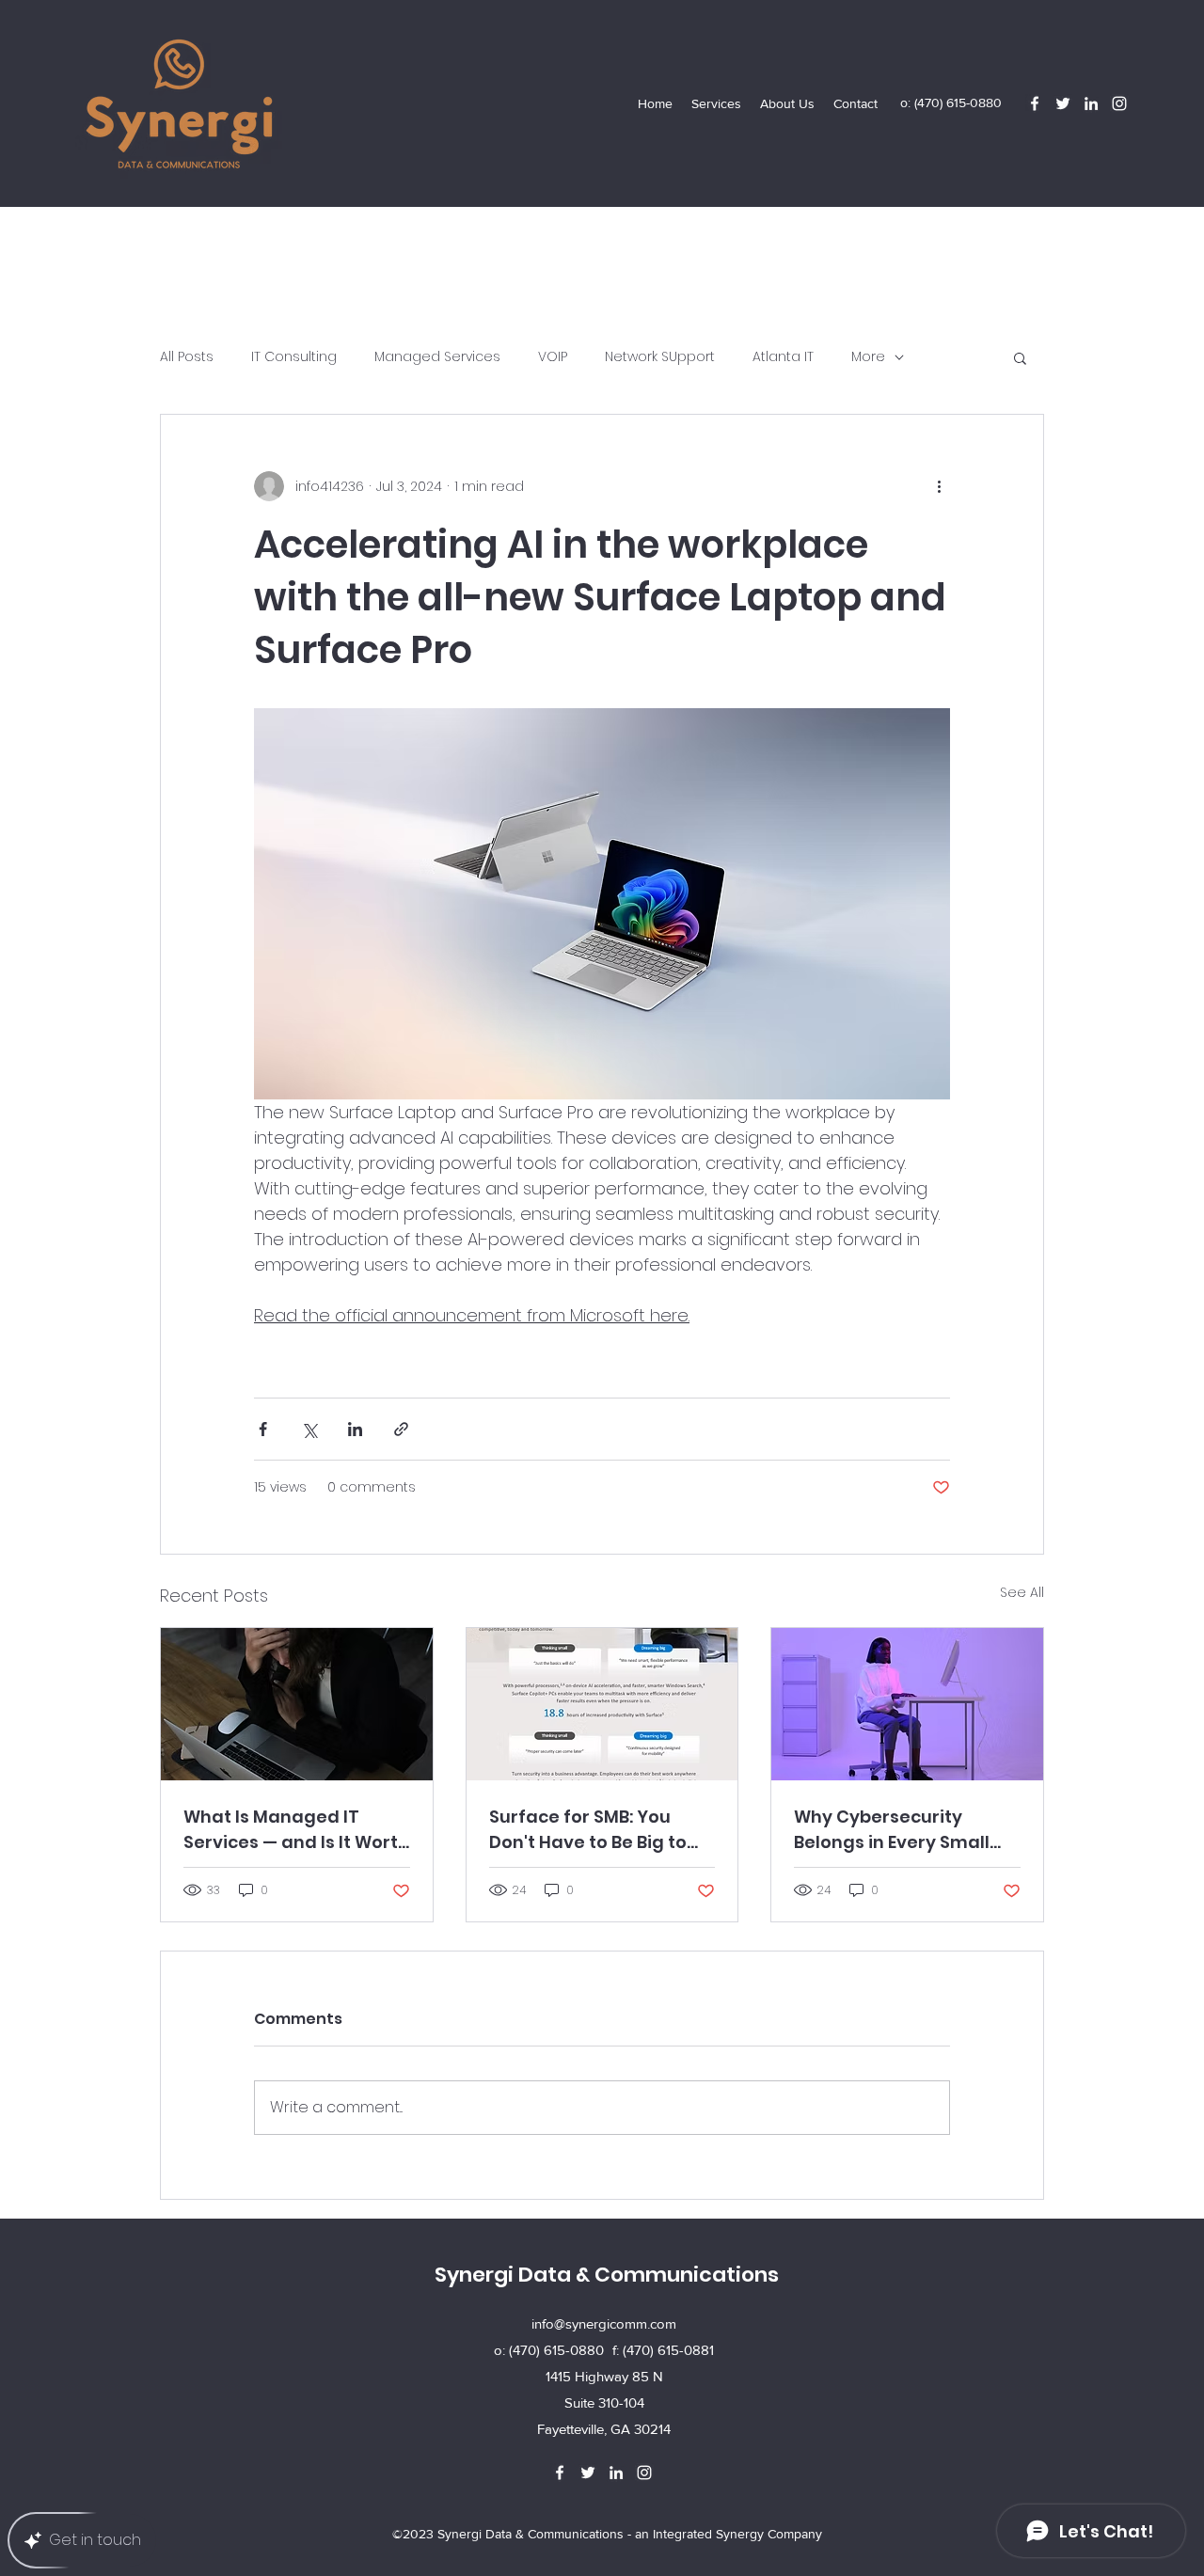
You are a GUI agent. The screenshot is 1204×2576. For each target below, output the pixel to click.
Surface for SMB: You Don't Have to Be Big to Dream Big (588, 1830)
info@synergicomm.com (604, 2323)
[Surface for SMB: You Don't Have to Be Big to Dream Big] (602, 1704)
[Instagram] (1119, 103)
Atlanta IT (783, 357)
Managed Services (437, 357)
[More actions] (939, 486)
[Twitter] (1063, 103)
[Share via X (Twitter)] (309, 1429)
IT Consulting (294, 357)
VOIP (553, 357)
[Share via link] (401, 1429)
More (868, 357)
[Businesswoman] (297, 1704)
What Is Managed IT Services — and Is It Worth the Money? (296, 1830)
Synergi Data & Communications (607, 2275)
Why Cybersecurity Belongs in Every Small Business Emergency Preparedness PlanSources (892, 1830)
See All (1022, 1592)
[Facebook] (1035, 103)
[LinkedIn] (1091, 103)
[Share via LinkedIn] (355, 1429)
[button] (716, 103)
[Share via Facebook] (263, 1429)
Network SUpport (660, 357)
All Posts (187, 357)
